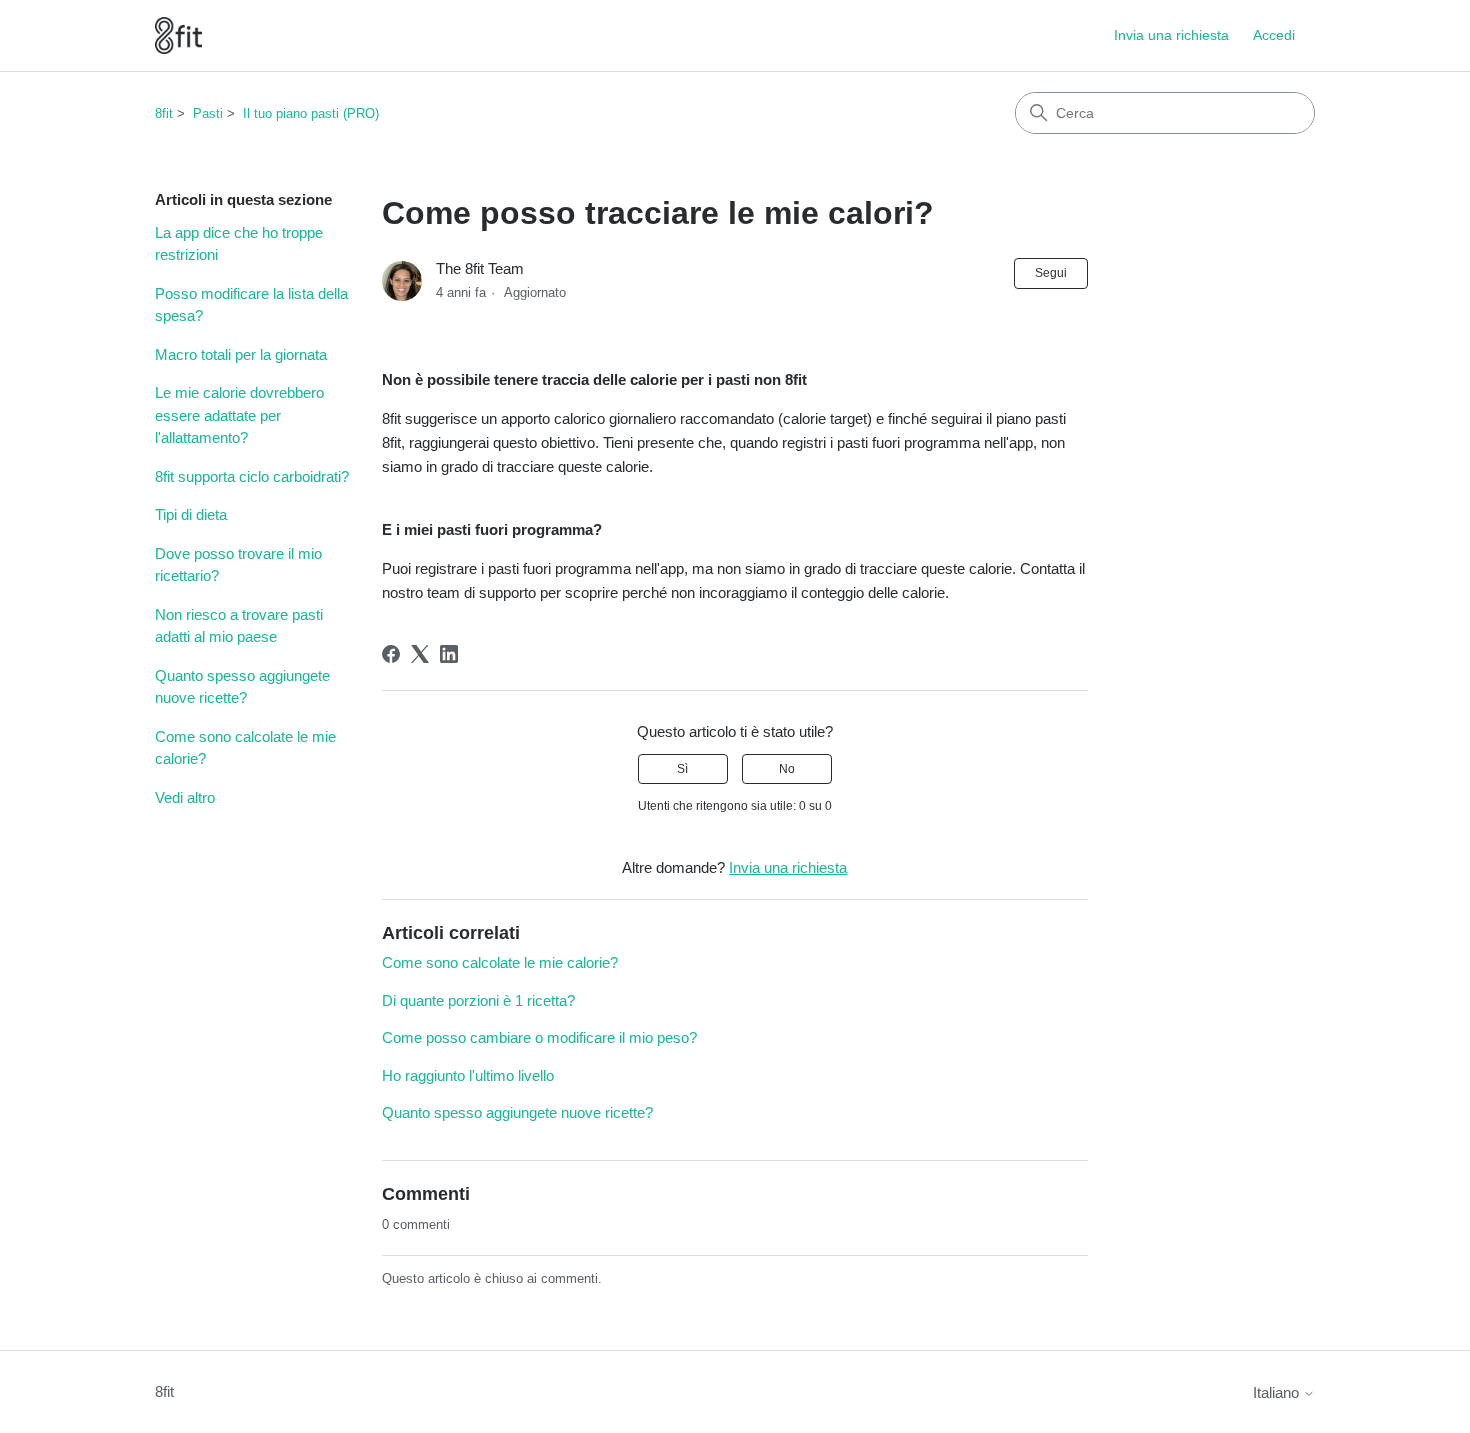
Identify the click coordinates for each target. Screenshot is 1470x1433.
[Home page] (178, 35)
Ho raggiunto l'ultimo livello (468, 1075)
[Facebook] (391, 654)
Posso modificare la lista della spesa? (251, 305)
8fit (164, 113)
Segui (1051, 273)
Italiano (1278, 1392)
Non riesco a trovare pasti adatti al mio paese (239, 626)
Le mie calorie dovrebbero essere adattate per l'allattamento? (239, 415)
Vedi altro (185, 797)
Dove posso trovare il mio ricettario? (238, 565)
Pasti (208, 113)
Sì (682, 769)
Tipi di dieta (191, 514)
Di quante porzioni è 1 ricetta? (478, 1000)
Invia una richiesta (1171, 35)
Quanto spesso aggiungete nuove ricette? (242, 687)
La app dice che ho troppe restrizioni (239, 244)
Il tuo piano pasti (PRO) (311, 113)
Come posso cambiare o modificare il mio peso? (539, 1037)
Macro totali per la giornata (241, 354)
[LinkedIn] (449, 654)
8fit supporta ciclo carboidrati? (252, 476)
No (787, 769)
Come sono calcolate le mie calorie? (245, 748)
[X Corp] (420, 654)
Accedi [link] (1274, 35)
